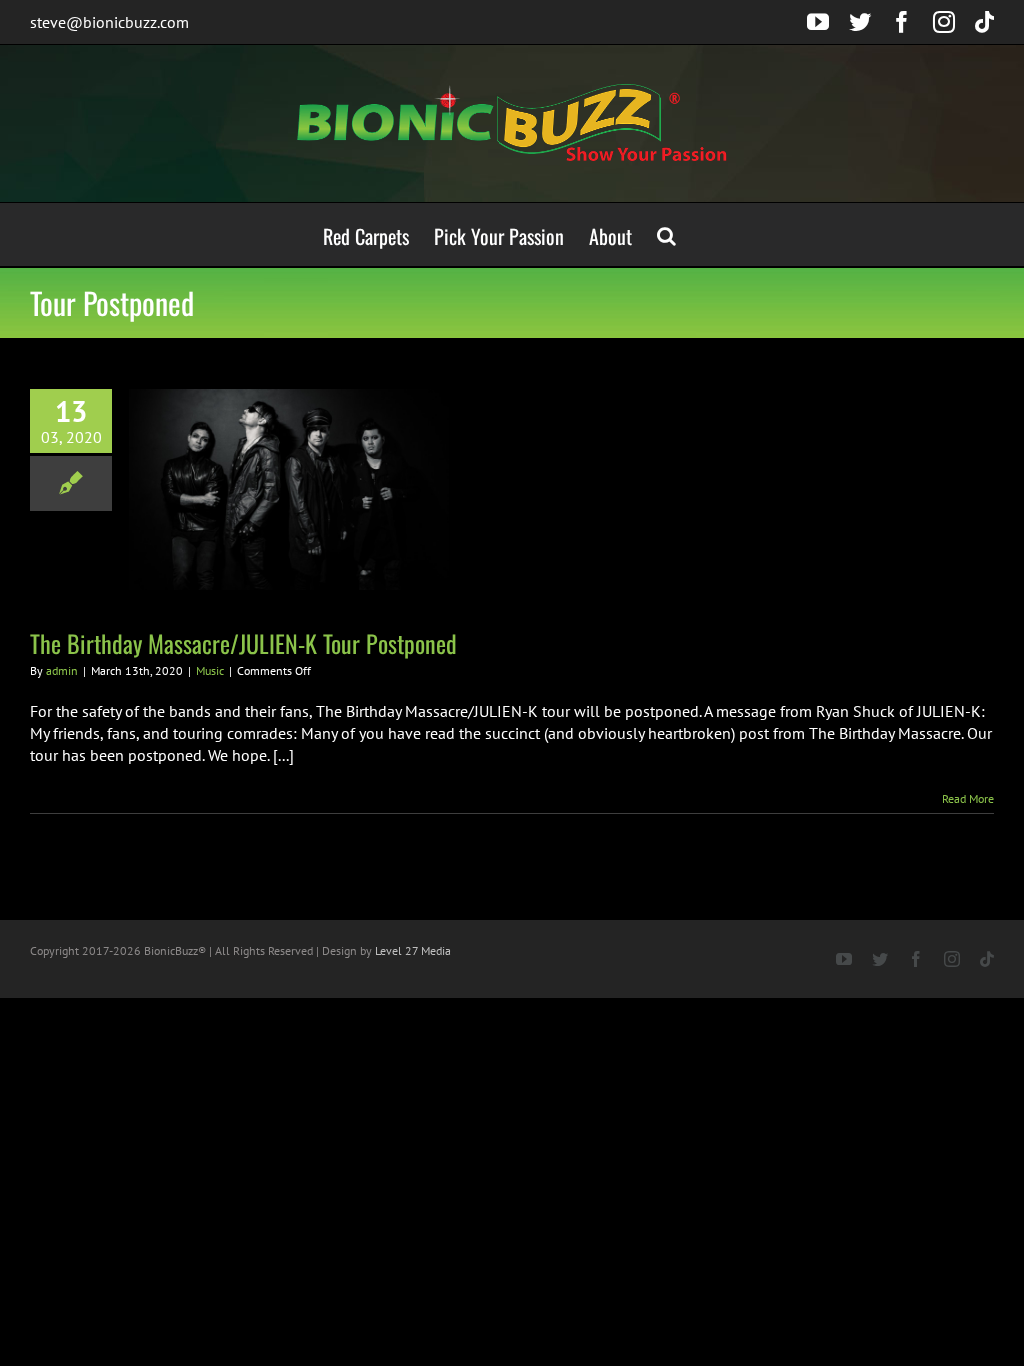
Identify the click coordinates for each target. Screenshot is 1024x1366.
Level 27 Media (413, 950)
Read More (968, 798)
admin (62, 670)
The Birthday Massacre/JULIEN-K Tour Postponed (243, 643)
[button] (666, 234)
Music (210, 670)
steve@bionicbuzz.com (109, 22)
